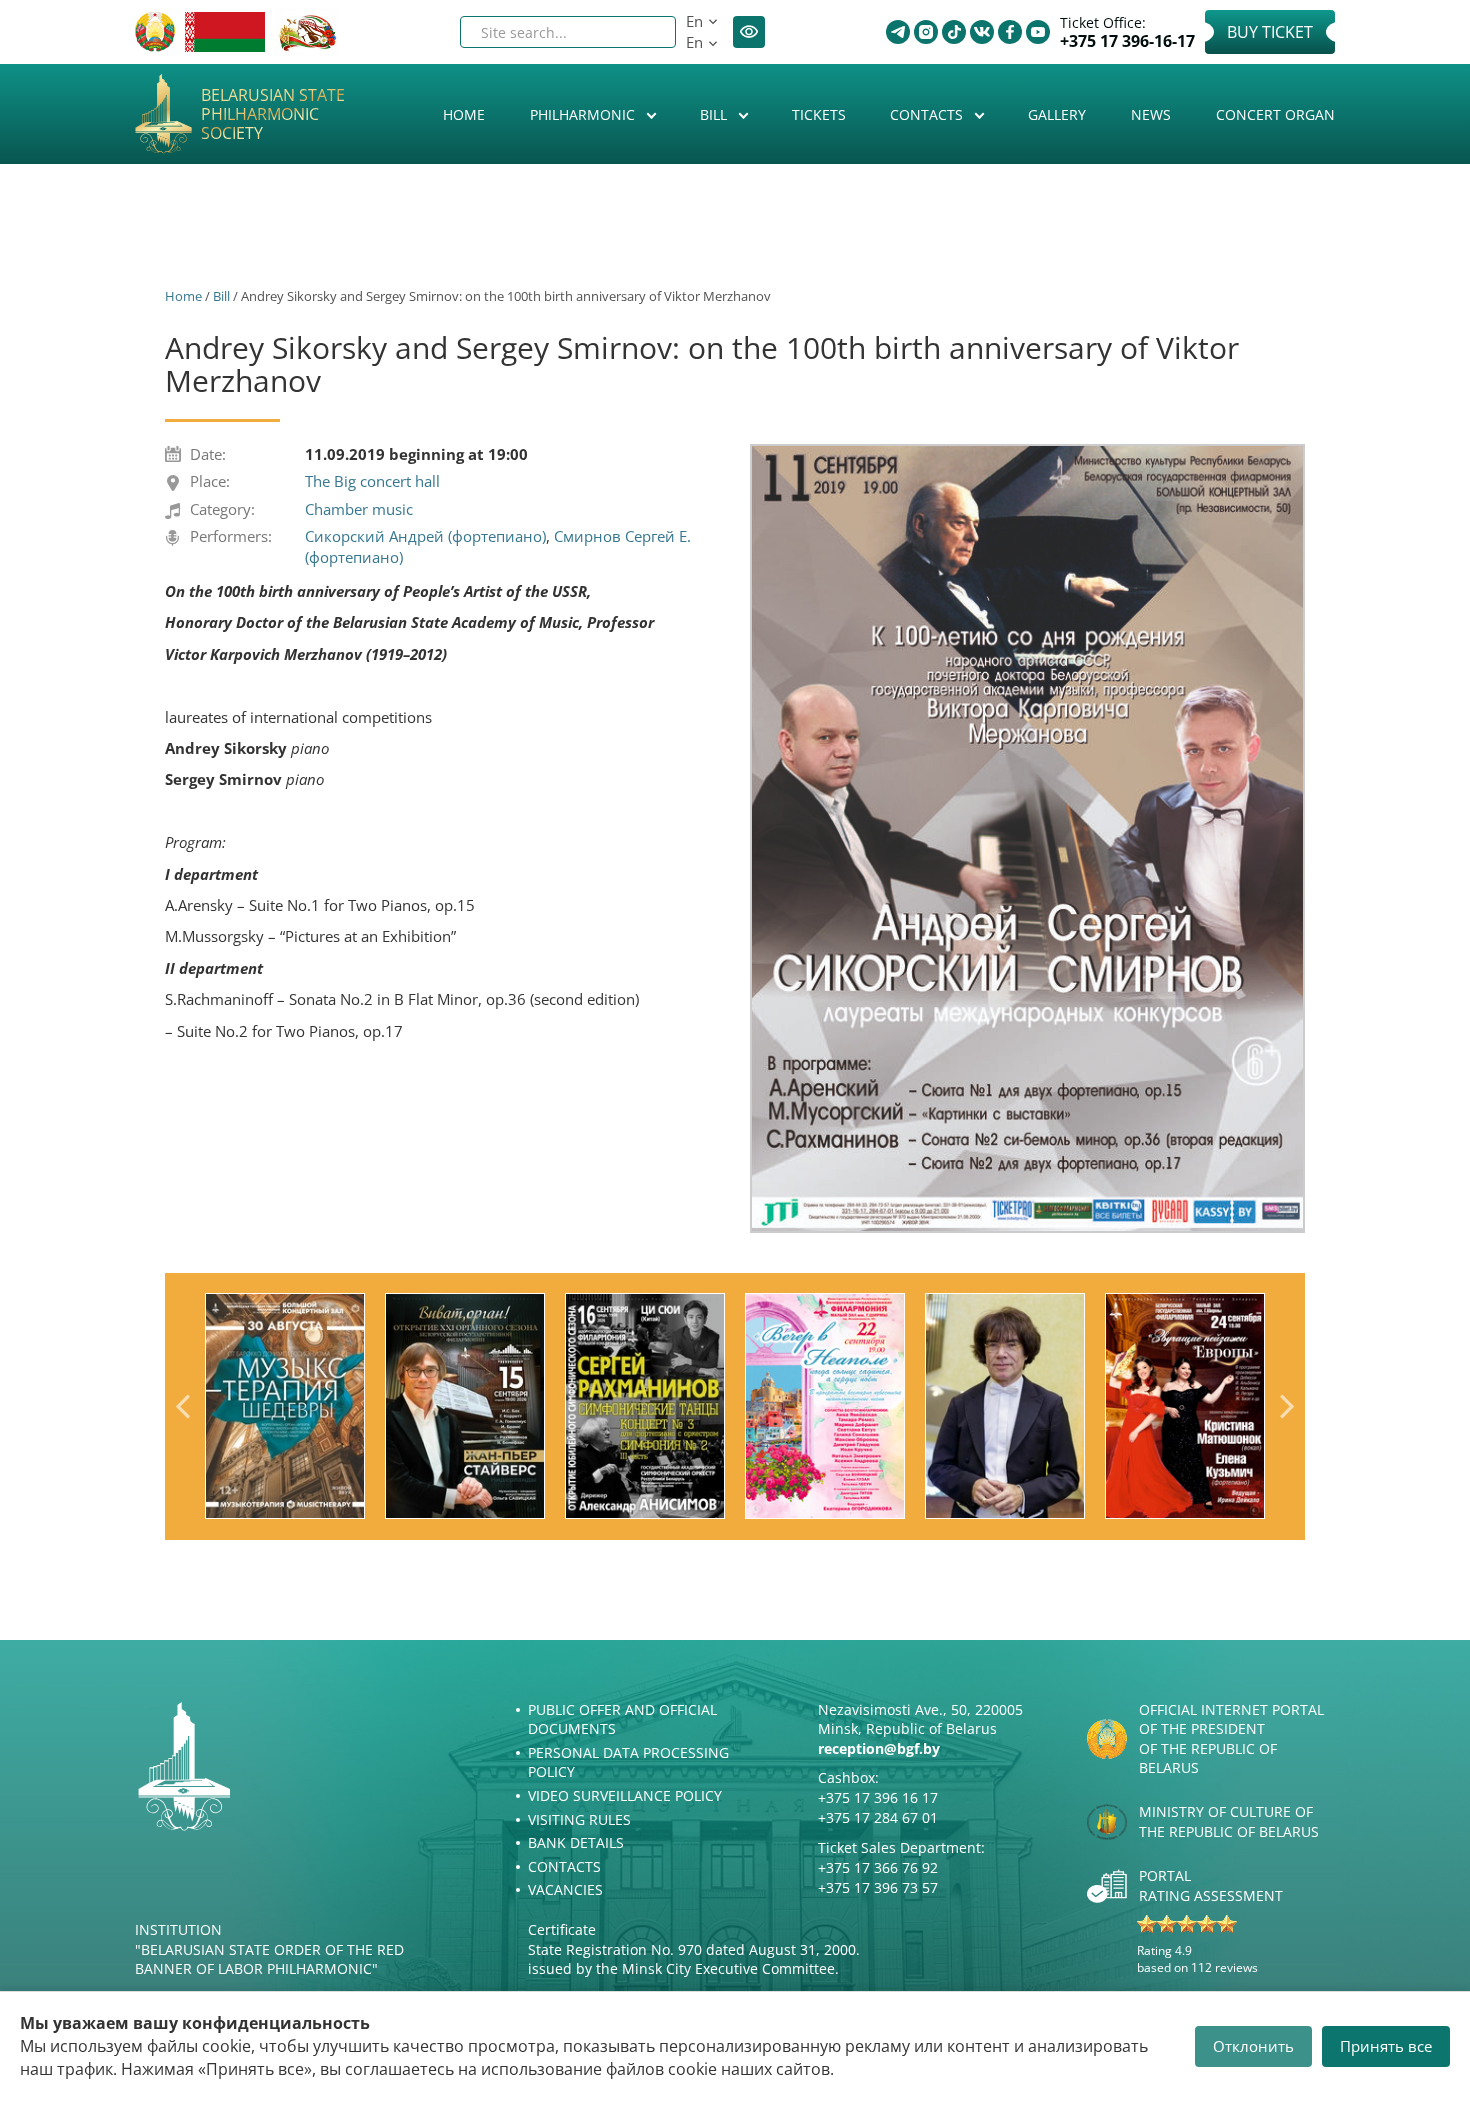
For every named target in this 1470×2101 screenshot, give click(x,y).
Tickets (819, 114)
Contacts (928, 114)
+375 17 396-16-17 (1127, 41)
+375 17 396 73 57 (878, 1887)
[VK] (982, 32)
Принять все (1386, 2046)
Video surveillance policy (625, 1795)
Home (464, 114)
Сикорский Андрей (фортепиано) (425, 536)
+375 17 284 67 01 (878, 1817)
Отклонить (1253, 2046)
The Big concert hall (372, 481)
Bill (715, 114)
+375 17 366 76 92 (878, 1867)
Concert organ (1275, 114)
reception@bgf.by (879, 1748)
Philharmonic (584, 114)
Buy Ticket (1270, 32)
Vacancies (565, 1889)
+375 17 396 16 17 (878, 1797)
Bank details (576, 1842)
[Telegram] (898, 32)
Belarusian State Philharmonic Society (273, 115)
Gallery (1057, 114)
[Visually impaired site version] (749, 32)
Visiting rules (579, 1819)
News (1151, 114)
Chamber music (359, 509)
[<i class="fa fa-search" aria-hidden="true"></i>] (644, 32)
